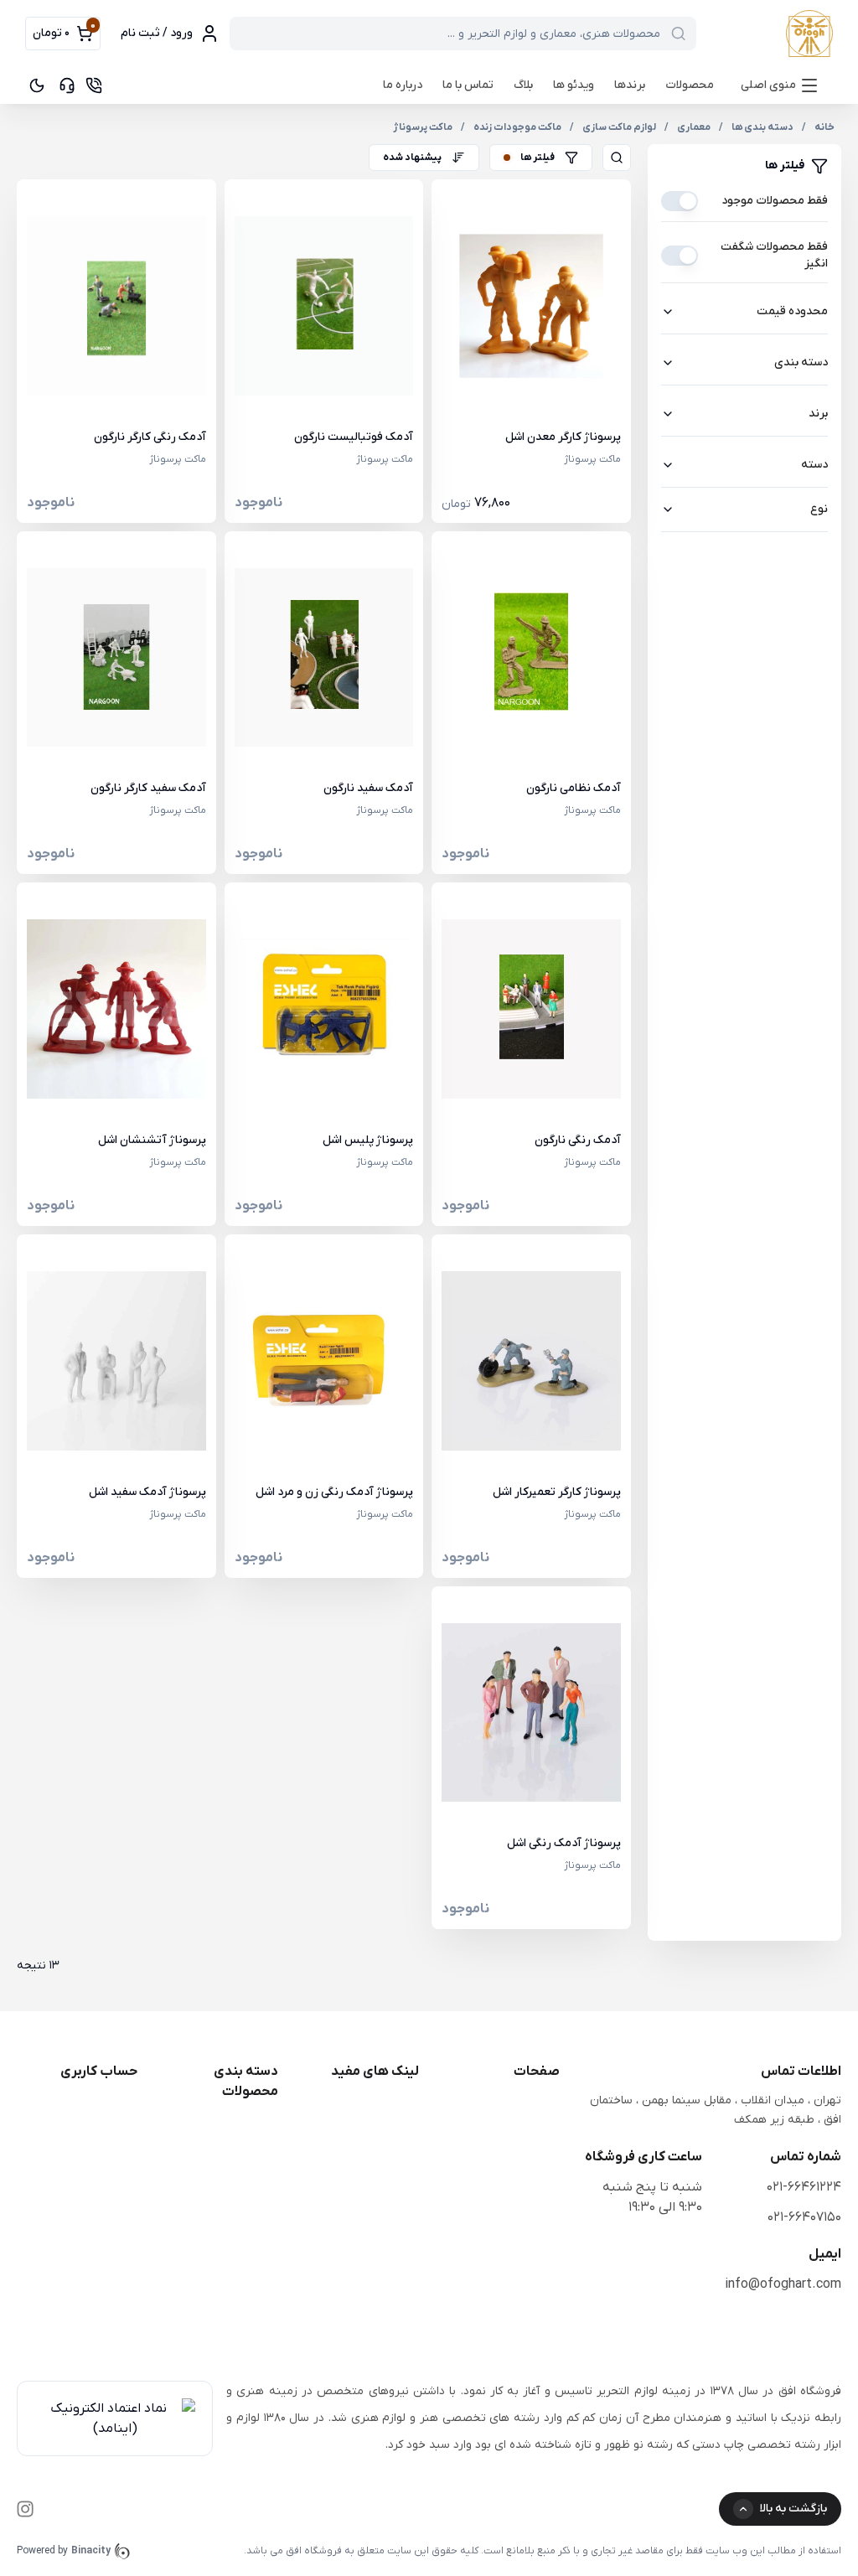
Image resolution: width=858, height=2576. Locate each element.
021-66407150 (804, 2217)
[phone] (94, 85)
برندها (630, 85)
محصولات (690, 85)
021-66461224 (804, 2187)
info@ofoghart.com (783, 2284)
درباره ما (403, 85)
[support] (67, 85)
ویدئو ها (574, 85)
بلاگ (523, 85)
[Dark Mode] (37, 85)
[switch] (680, 201)
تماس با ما (468, 85)
